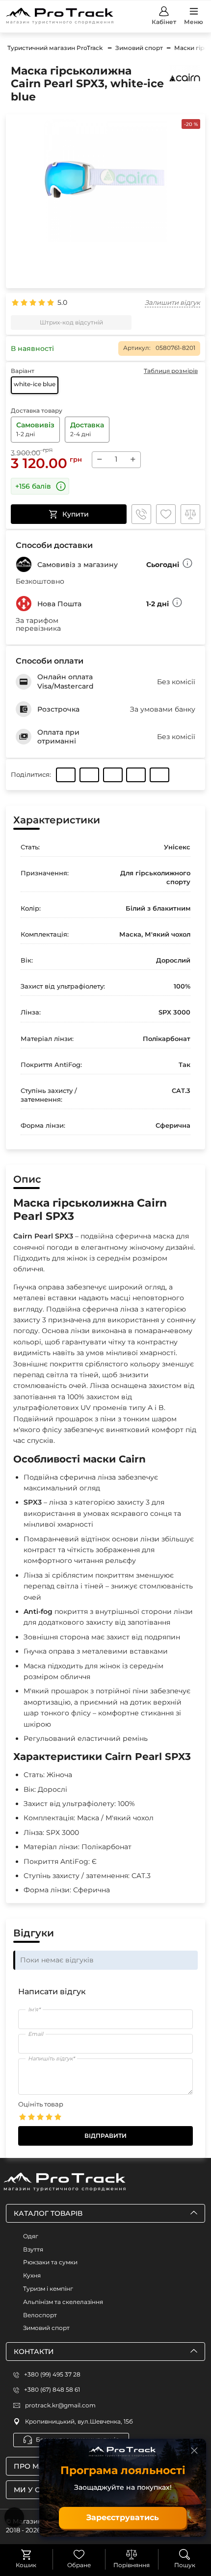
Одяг (31, 2236)
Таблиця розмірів (171, 371)
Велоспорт (40, 2315)
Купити (76, 514)
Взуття (33, 2249)
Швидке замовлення (141, 514)
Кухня (32, 2275)
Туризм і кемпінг (48, 2289)
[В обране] (166, 514)
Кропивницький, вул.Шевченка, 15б (79, 2421)
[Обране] (79, 2554)
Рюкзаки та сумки (50, 2262)
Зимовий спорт (46, 2328)
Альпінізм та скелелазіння (63, 2302)
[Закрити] (194, 2451)
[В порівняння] (190, 514)
